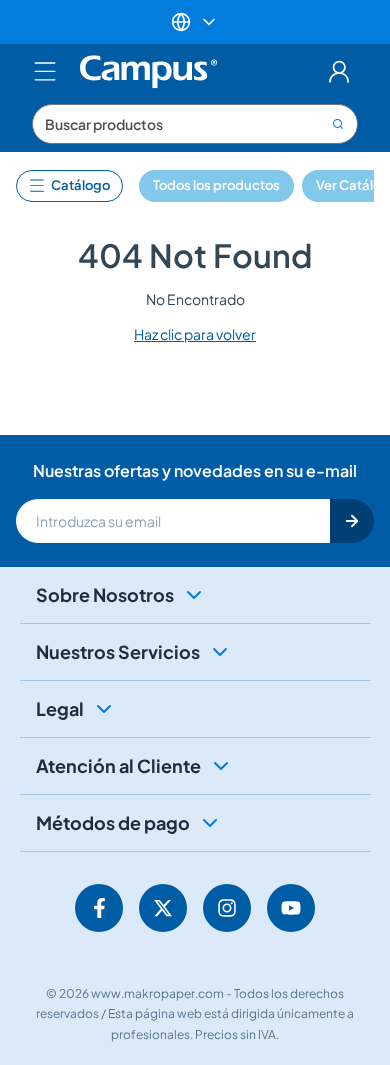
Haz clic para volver (195, 334)
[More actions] (195, 22)
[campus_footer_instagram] (227, 908)
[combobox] (195, 124)
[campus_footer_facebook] (99, 908)
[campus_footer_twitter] (163, 908)
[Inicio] (149, 72)
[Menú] (45, 72)
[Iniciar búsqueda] (340, 124)
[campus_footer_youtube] (291, 908)
